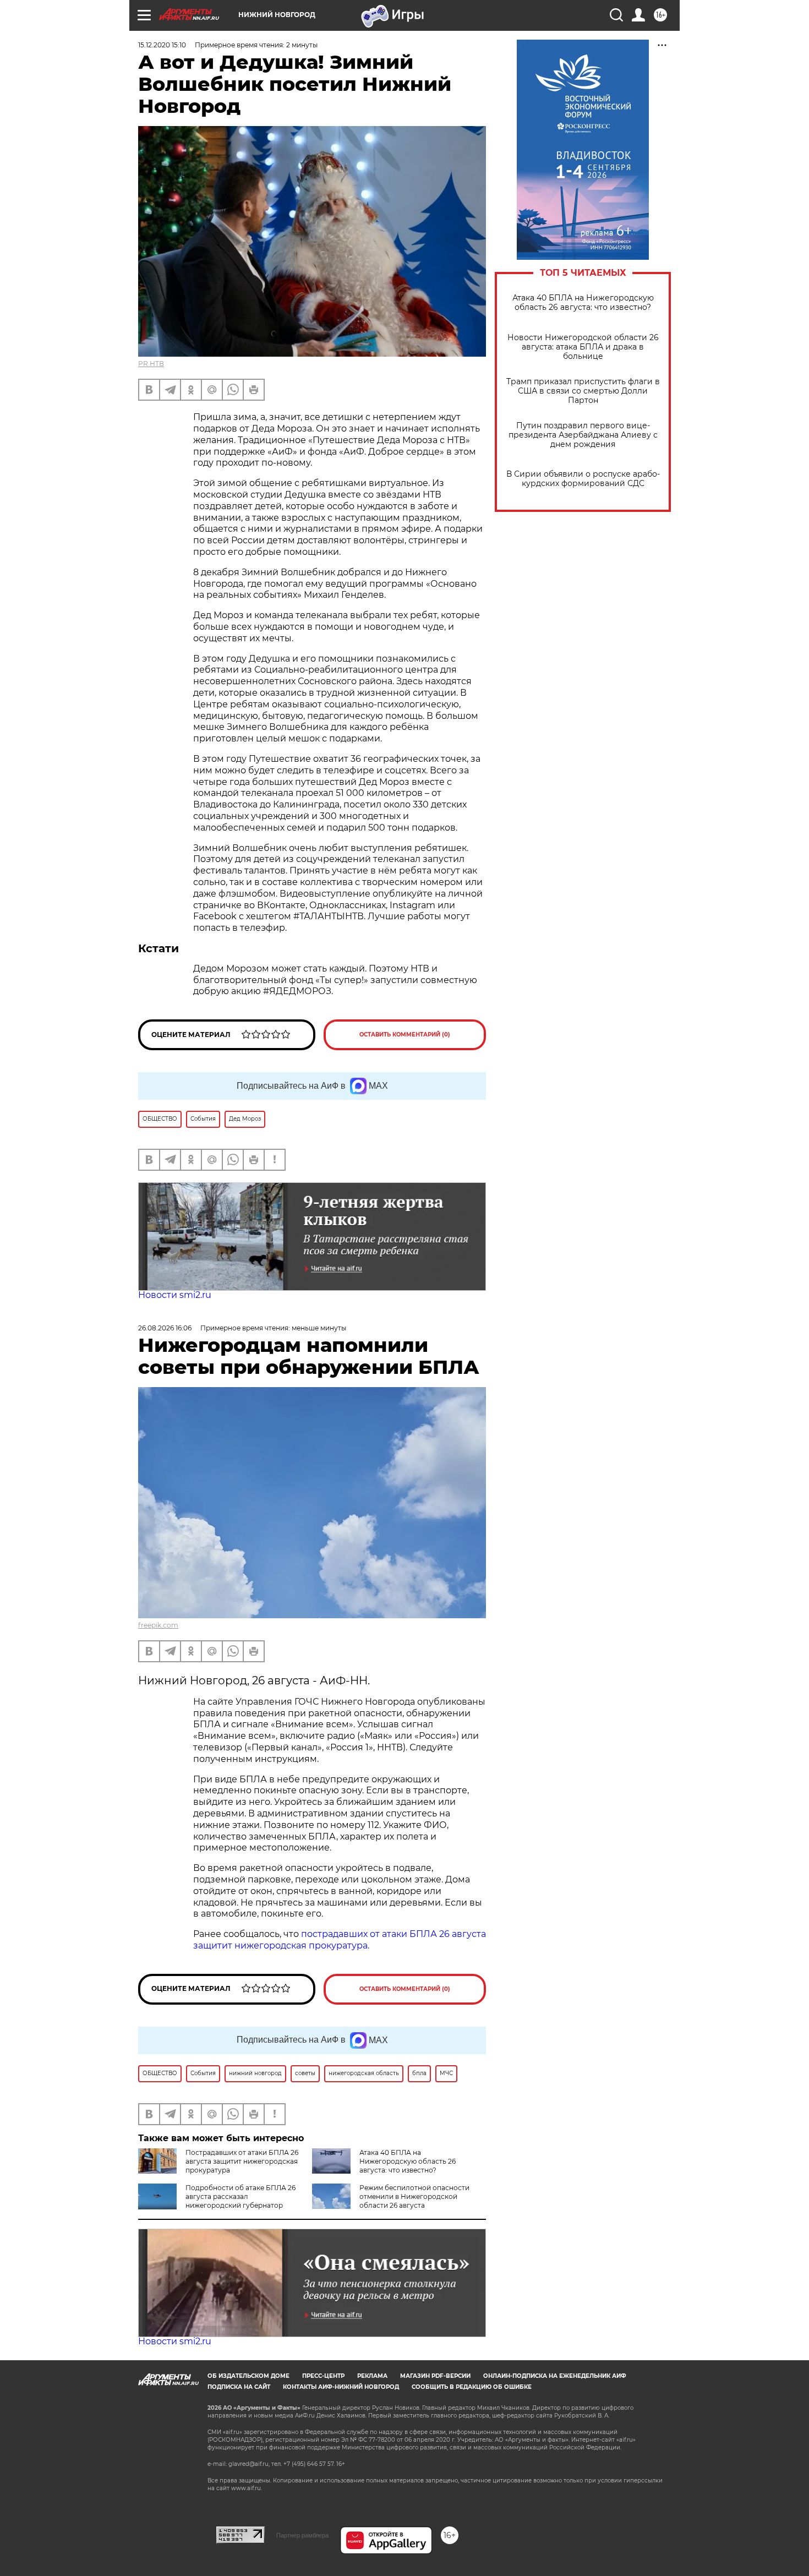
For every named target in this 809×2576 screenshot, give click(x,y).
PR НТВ (151, 364)
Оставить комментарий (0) (405, 1035)
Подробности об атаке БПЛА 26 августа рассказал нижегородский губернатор (240, 2196)
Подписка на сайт (239, 2387)
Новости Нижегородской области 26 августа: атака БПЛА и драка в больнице (583, 347)
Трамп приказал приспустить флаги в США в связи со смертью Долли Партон (583, 391)
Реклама (372, 2376)
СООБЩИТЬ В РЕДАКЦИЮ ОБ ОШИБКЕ (472, 2387)
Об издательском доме (248, 2376)
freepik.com (158, 1625)
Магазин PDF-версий (435, 2376)
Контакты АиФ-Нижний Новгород (341, 2387)
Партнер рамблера (302, 2535)
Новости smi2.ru (175, 1295)
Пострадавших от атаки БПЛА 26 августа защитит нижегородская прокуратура (242, 2161)
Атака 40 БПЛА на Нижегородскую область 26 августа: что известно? (583, 303)
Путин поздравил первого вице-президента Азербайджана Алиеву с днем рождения (583, 435)
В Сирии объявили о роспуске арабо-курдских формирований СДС (583, 479)
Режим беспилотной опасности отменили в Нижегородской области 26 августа (414, 2196)
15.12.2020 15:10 (162, 45)
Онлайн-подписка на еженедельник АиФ (555, 2376)
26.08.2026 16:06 (165, 1328)
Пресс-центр (323, 2376)
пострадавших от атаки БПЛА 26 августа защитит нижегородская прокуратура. (340, 1940)
